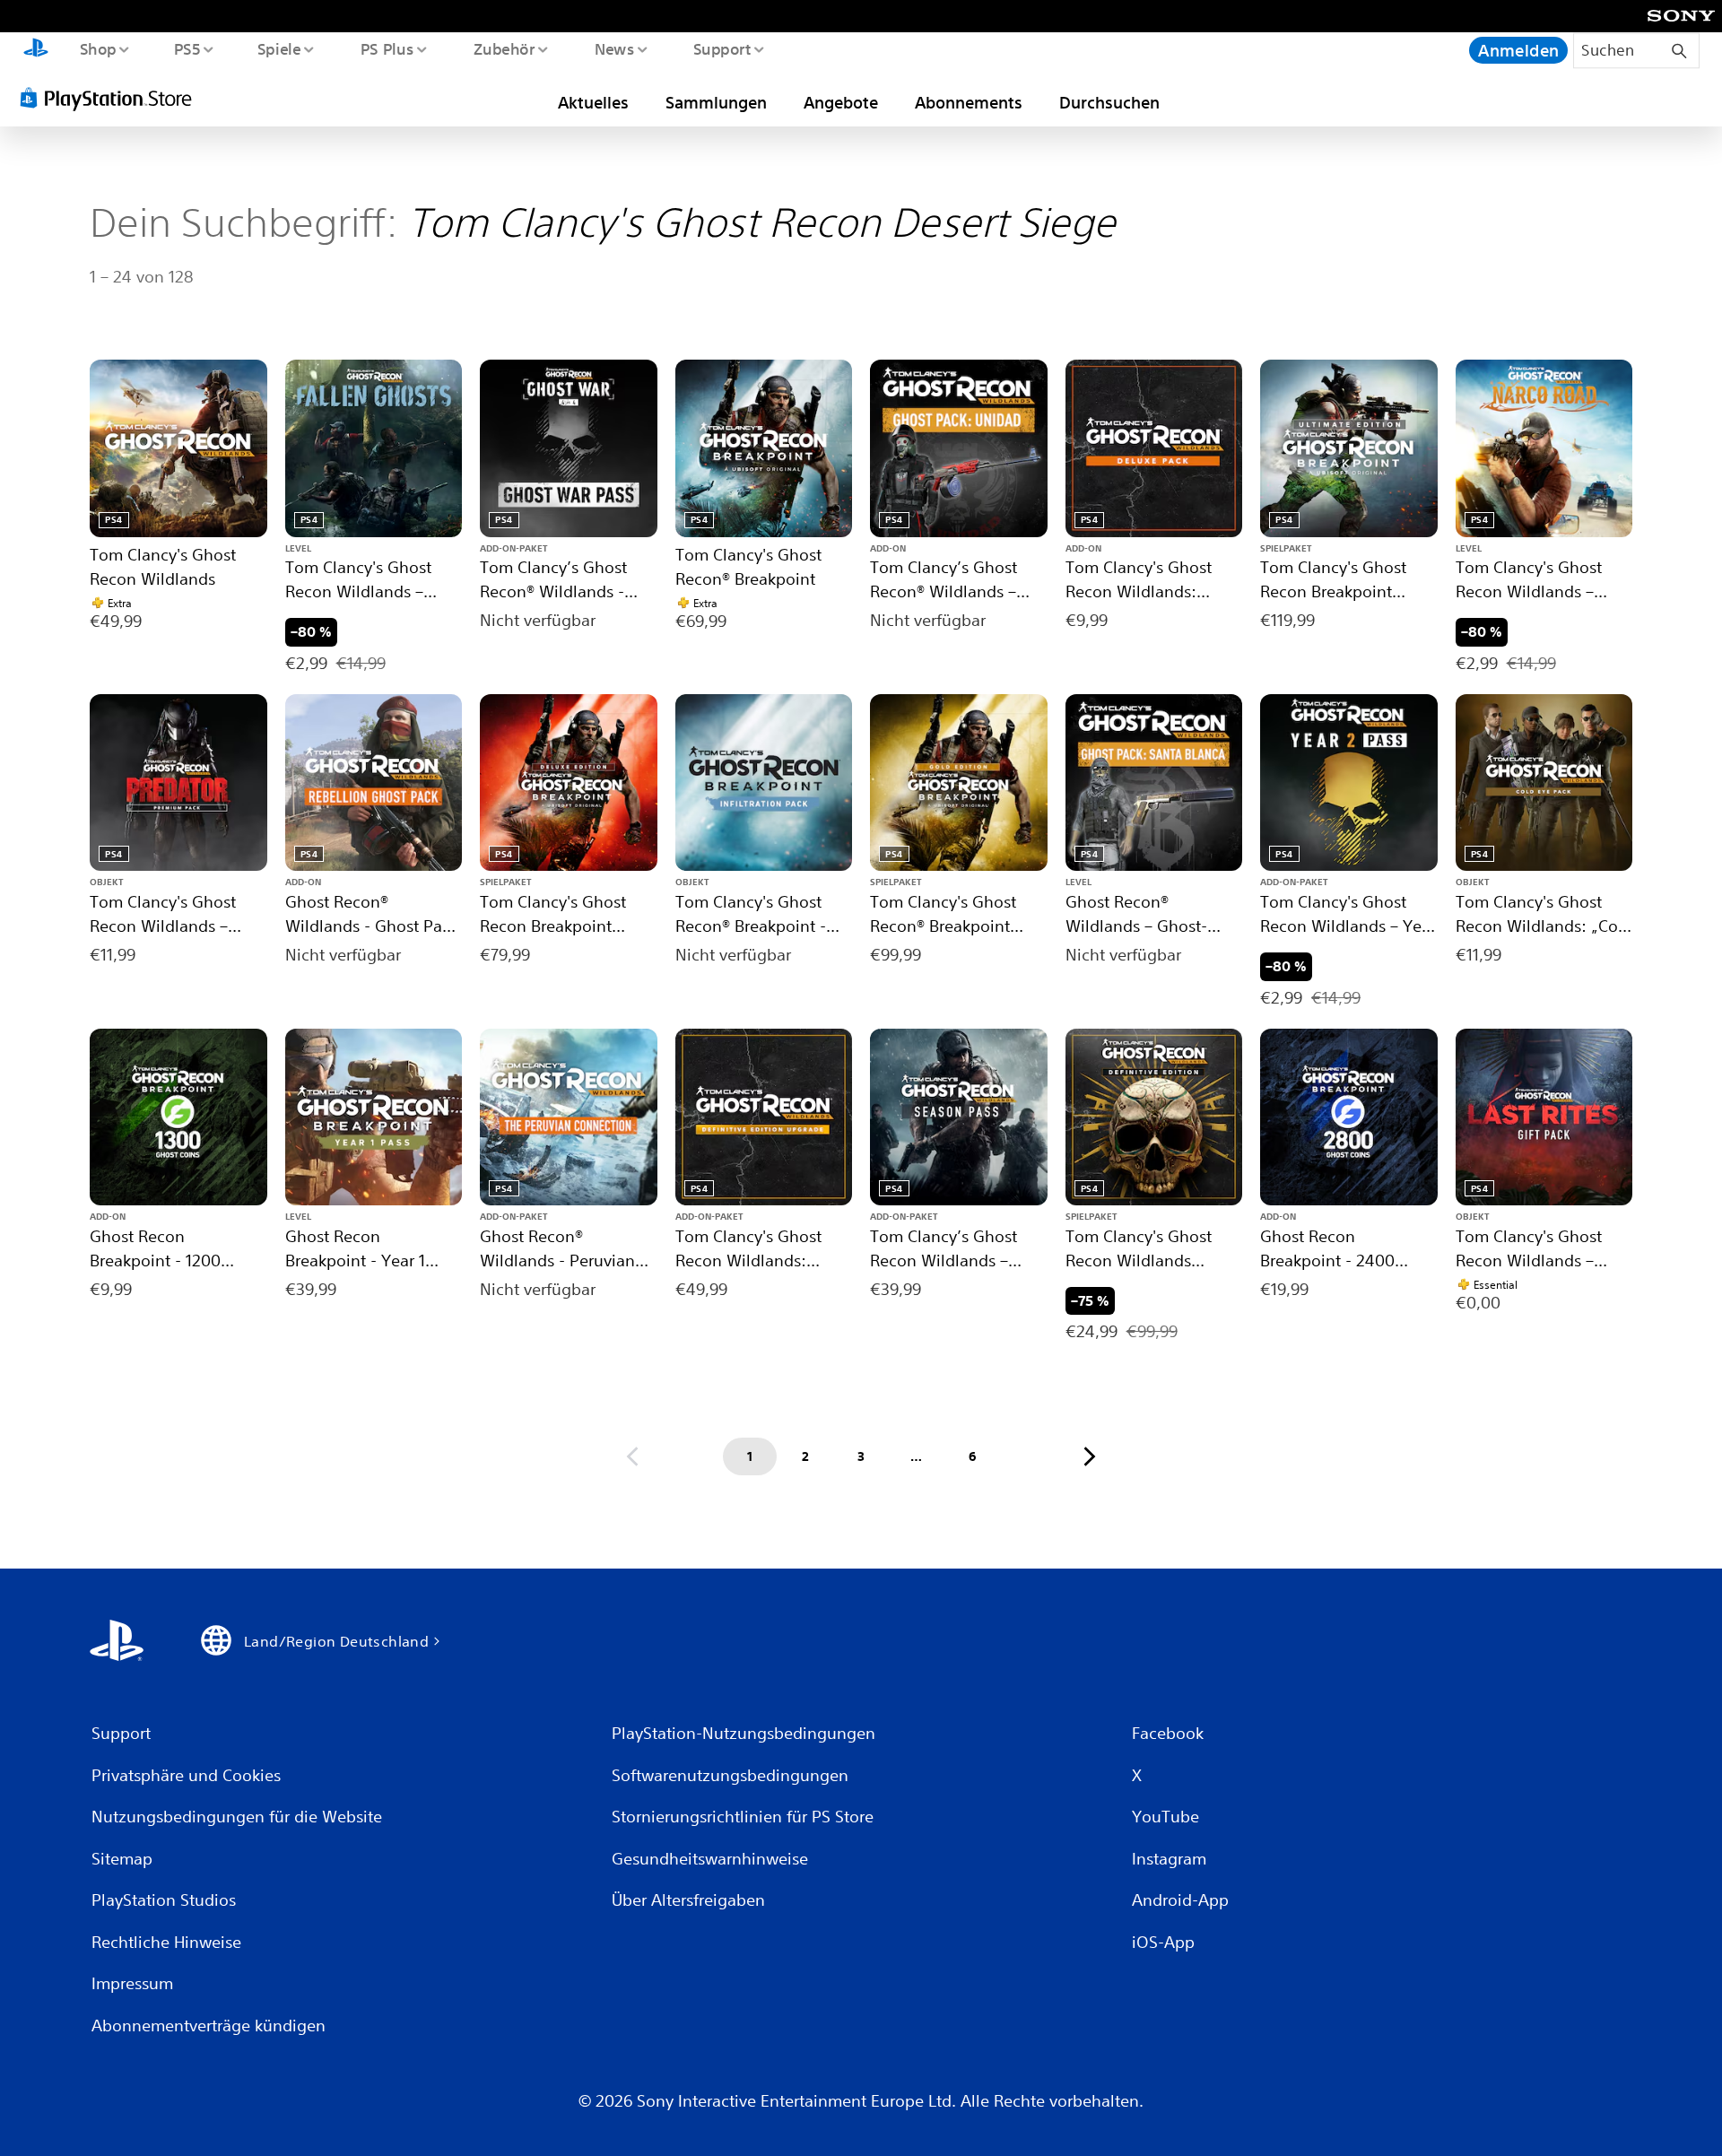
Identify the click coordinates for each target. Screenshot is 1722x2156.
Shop (97, 48)
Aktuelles (593, 102)
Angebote (841, 102)
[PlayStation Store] (112, 98)
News (615, 48)
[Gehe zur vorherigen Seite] (632, 1456)
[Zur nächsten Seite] (1090, 1456)
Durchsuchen (1109, 102)
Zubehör (504, 48)
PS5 (187, 48)
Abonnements (969, 102)
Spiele (279, 48)
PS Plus (387, 48)
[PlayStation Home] (36, 50)
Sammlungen (716, 102)
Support (722, 48)
